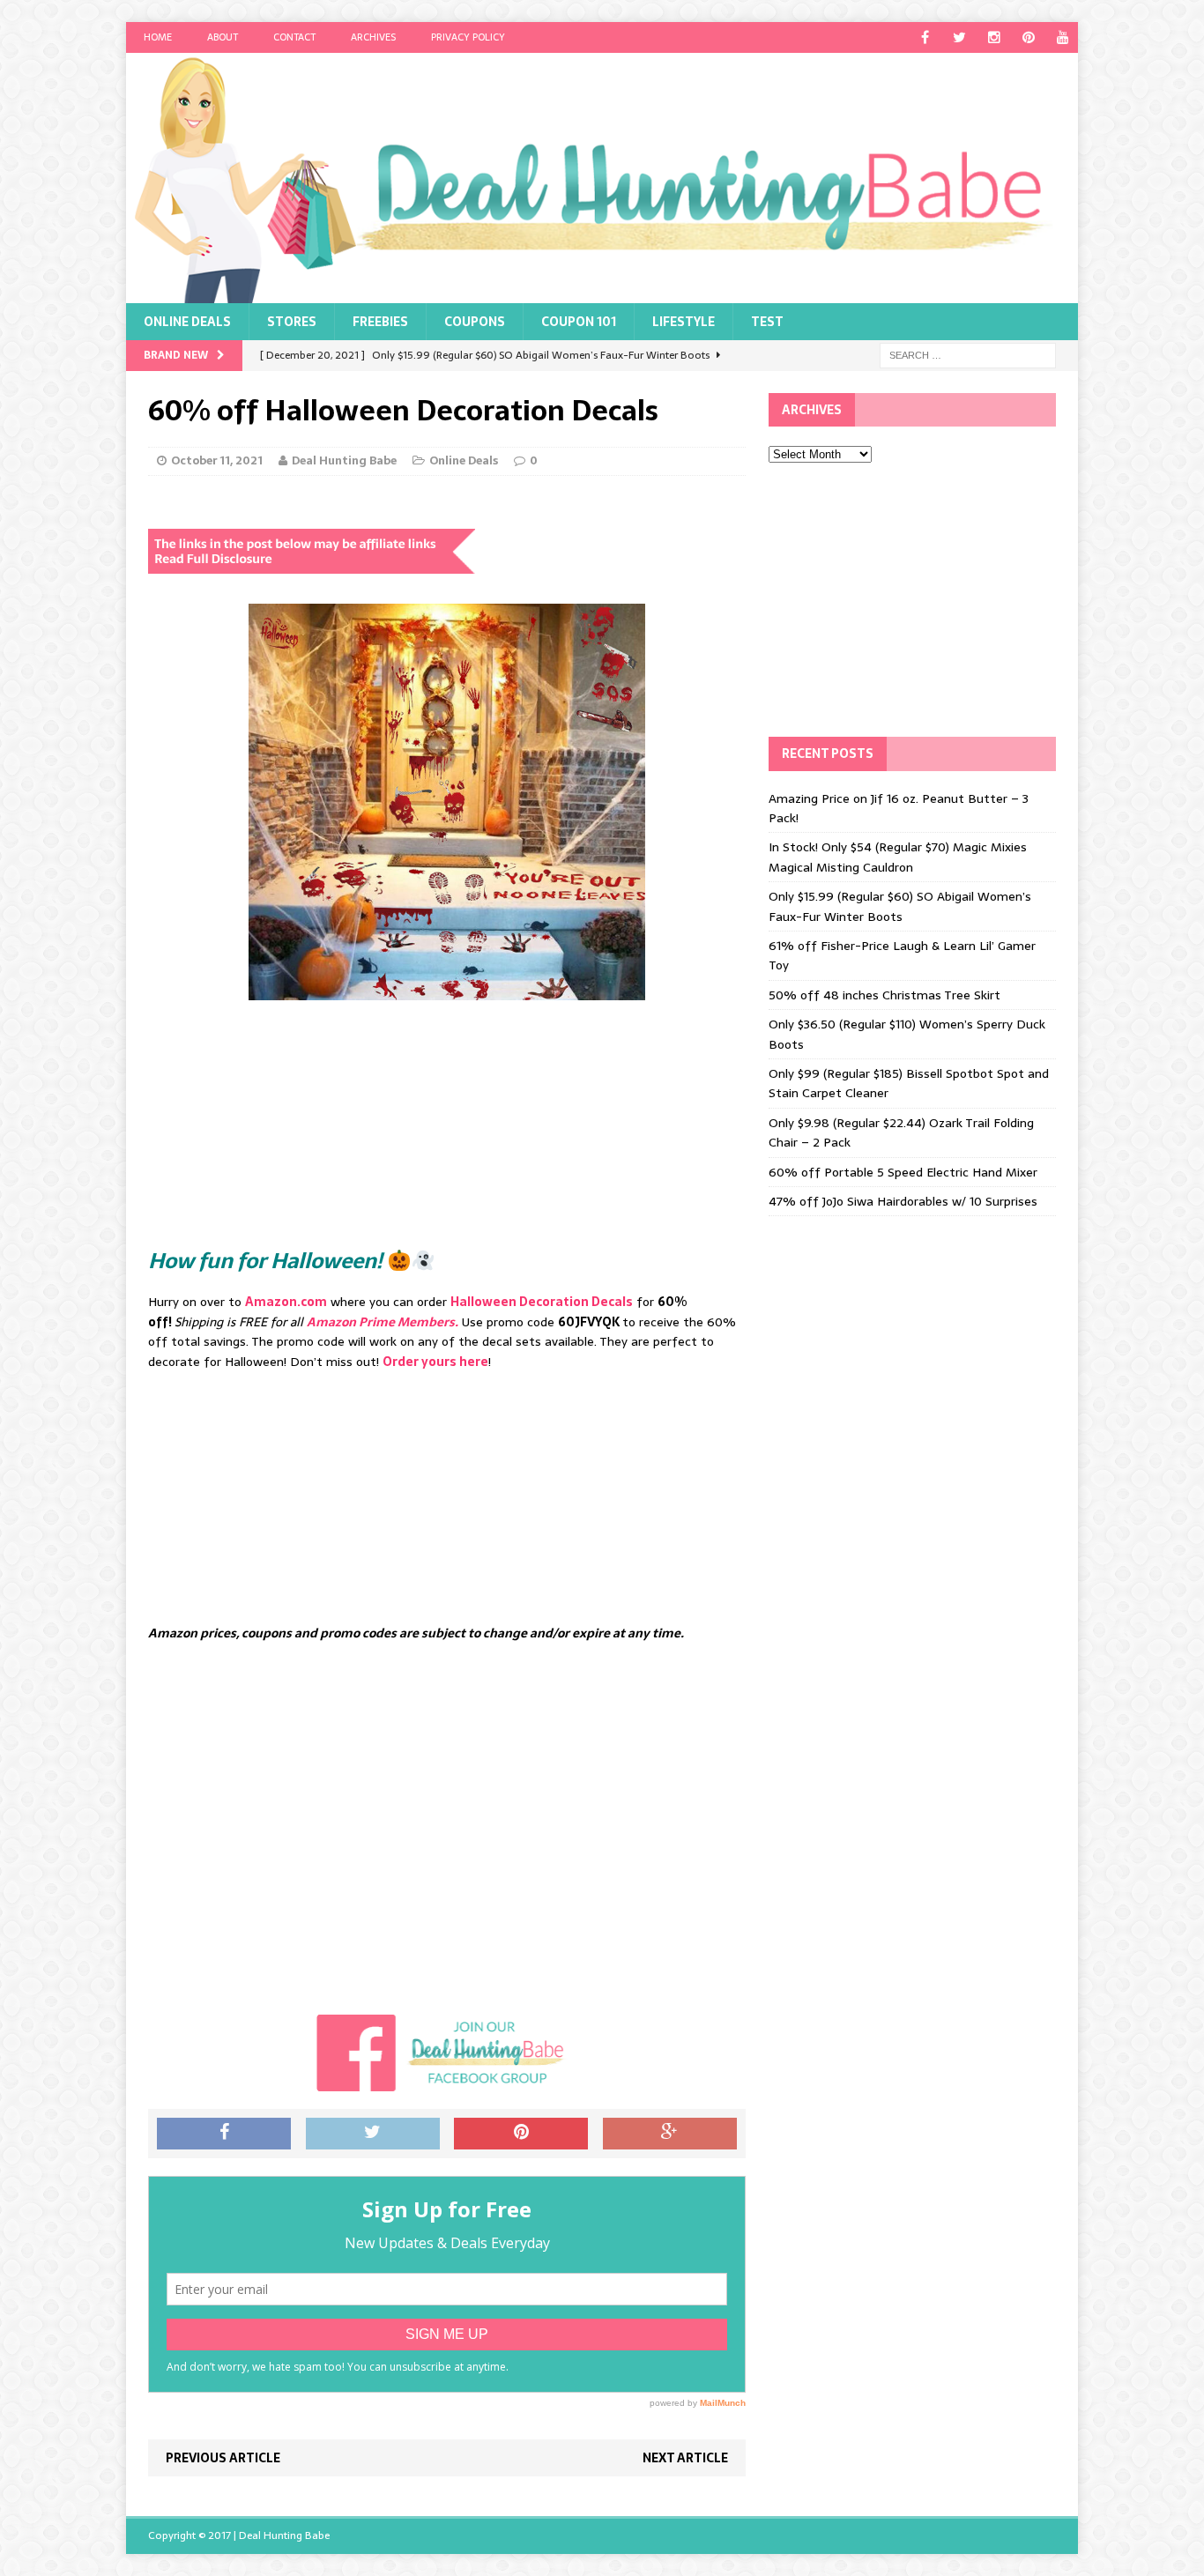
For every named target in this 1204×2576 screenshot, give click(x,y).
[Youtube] (1063, 37)
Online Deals (187, 322)
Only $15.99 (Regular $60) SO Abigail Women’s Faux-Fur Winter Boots (900, 906)
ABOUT (223, 37)
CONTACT (294, 37)
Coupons (475, 322)
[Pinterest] (1028, 37)
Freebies (380, 322)
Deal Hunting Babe (344, 460)
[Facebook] (925, 37)
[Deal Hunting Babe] (602, 178)
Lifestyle (684, 322)
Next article (685, 2458)
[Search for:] (968, 354)
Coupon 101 (579, 322)
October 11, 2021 (217, 460)
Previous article (223, 2458)
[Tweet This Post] (373, 2134)
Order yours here (435, 1362)
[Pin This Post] (521, 2134)
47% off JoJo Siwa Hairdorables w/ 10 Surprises (903, 1201)
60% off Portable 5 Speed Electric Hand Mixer (903, 1172)
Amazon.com (286, 1302)
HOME (158, 37)
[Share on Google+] (670, 2134)
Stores (292, 322)
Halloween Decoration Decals (542, 1302)
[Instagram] (994, 37)
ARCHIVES (373, 37)
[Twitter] (959, 37)
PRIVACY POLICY (468, 37)
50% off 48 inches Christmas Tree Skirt (884, 995)
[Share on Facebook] (224, 2134)
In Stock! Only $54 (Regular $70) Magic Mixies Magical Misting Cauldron (898, 857)
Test (767, 322)
